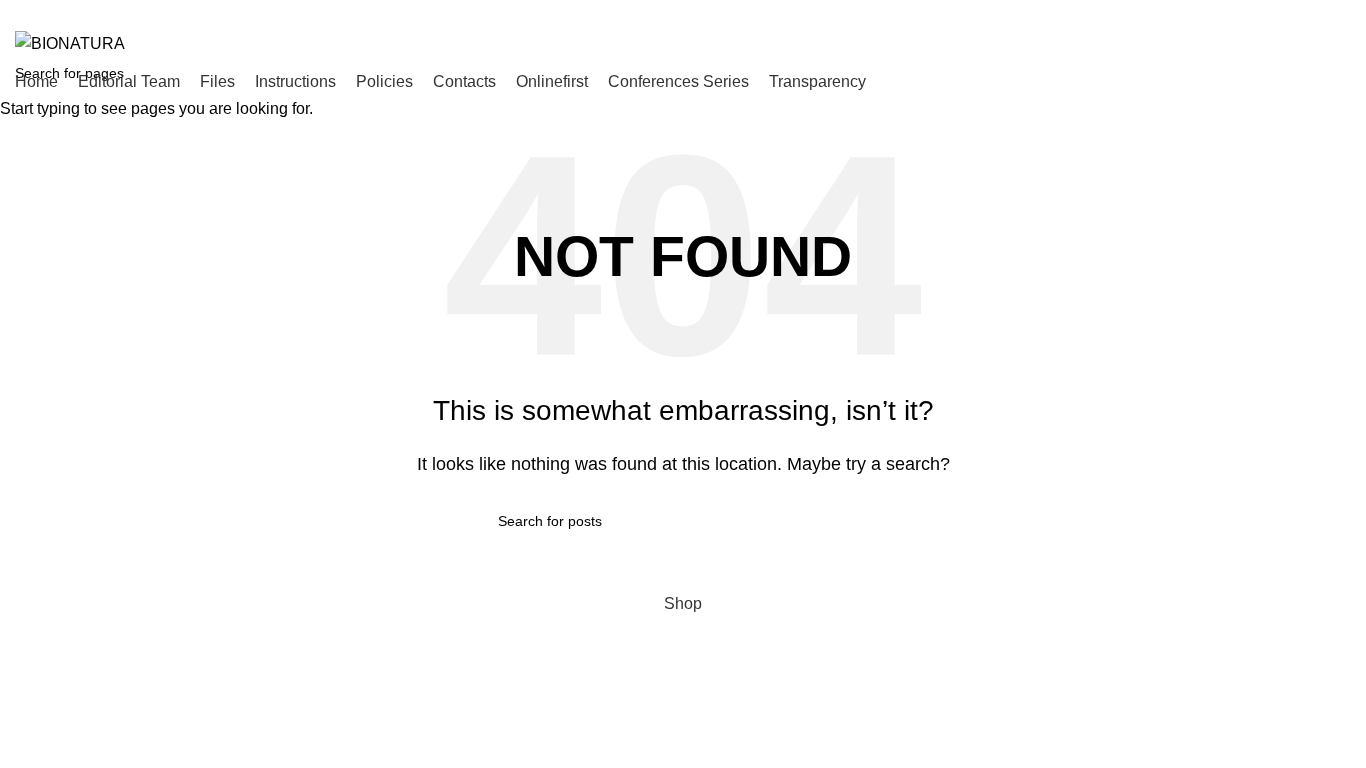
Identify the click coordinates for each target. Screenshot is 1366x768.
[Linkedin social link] (1316, 13)
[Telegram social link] (1339, 13)
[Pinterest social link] (1293, 13)
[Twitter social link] (1270, 13)
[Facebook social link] (1247, 13)
